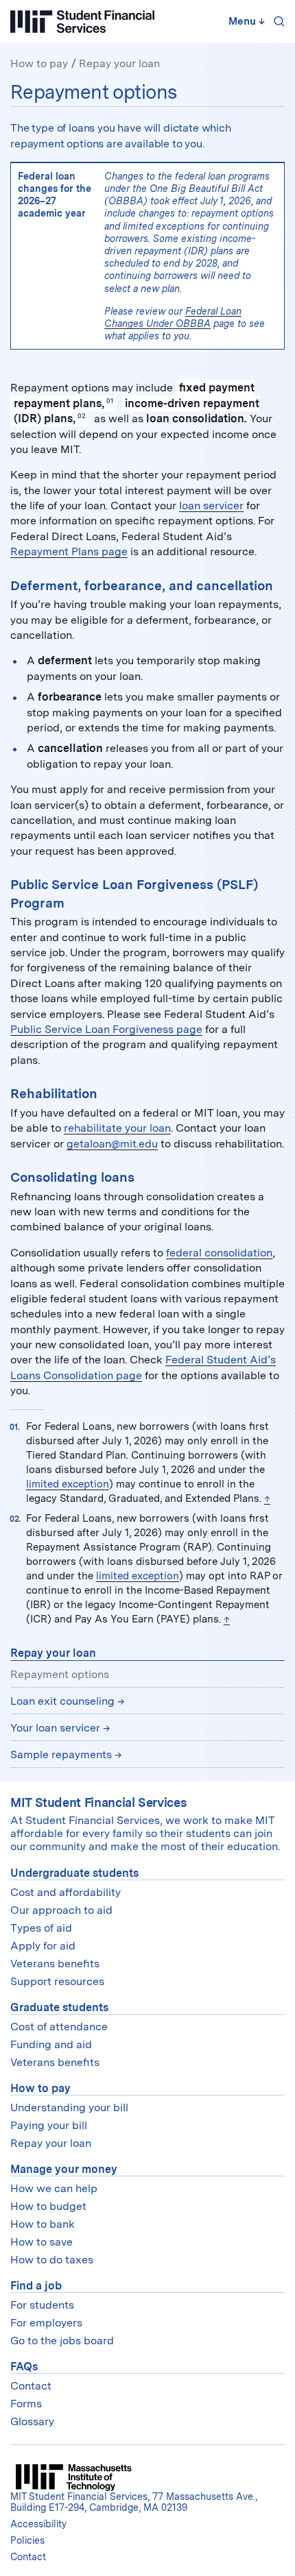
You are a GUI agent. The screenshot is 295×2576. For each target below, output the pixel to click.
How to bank (43, 2224)
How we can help (54, 2188)
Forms (26, 2404)
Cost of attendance (59, 2027)
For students (42, 2305)
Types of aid (41, 1928)
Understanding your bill (69, 2107)
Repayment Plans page (69, 551)
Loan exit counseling (62, 1701)
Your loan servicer (55, 1728)
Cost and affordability (66, 1892)
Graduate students (59, 2007)
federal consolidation (219, 1253)
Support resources (57, 1981)
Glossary (32, 2421)
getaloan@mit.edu (112, 1144)
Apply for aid (43, 1946)
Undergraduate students (74, 1873)
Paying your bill (49, 2125)
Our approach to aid (61, 1910)
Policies (27, 2540)
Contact (31, 2386)
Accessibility (38, 2524)
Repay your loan (119, 63)
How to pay (39, 63)
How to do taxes (52, 2260)
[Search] (276, 21)
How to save (42, 2242)
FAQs (24, 2367)
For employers (46, 2323)
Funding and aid (51, 2044)
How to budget (48, 2206)
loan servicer (211, 506)
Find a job (36, 2286)
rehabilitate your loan (117, 1128)
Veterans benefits (55, 1964)
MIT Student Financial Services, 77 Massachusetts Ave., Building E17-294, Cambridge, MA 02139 (134, 2502)
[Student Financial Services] (82, 22)
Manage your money (64, 2169)
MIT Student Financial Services (98, 1802)
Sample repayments (61, 1754)
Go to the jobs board (62, 2341)
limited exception (68, 1484)
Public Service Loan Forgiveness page (106, 1029)
